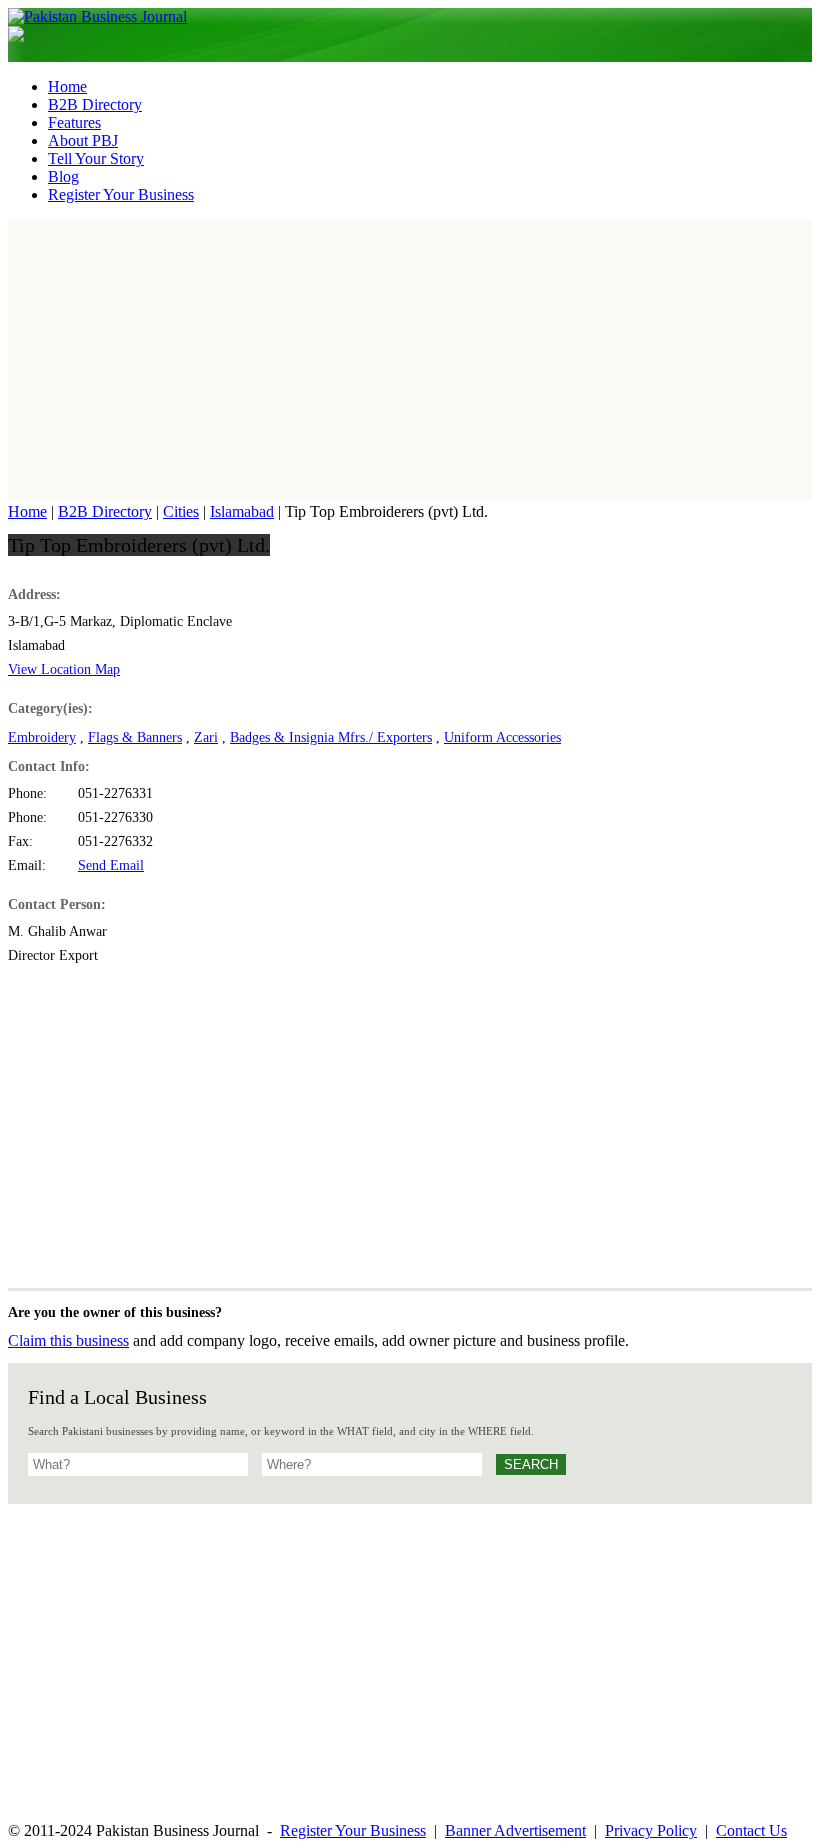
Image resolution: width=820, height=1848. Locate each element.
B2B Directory (105, 511)
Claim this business (68, 1340)
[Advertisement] (410, 360)
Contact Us (751, 1830)
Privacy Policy (651, 1830)
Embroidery (42, 737)
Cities (181, 511)
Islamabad (242, 511)
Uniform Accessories (502, 737)
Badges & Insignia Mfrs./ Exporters (331, 737)
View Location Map (64, 669)
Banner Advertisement (515, 1830)
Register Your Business (353, 1830)
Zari (206, 737)
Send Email (111, 865)
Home (27, 511)
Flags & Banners (135, 737)
